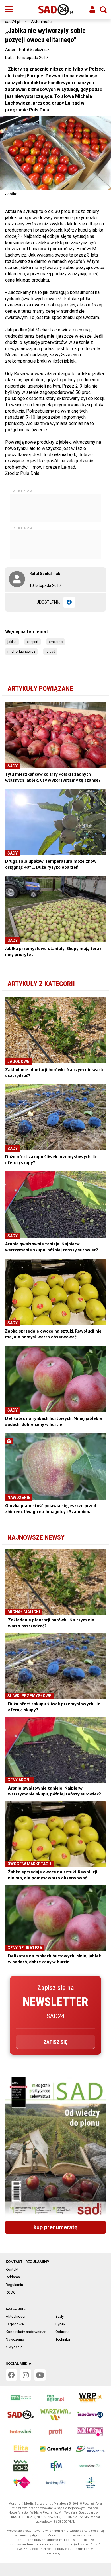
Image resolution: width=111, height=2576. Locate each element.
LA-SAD (50, 652)
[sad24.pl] (56, 10)
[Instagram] (26, 2375)
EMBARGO (56, 642)
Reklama (13, 2277)
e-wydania (14, 2347)
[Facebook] (69, 602)
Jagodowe (15, 2324)
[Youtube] (40, 2375)
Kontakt (12, 2269)
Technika (63, 2339)
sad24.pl (13, 22)
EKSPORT (33, 642)
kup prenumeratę (55, 2227)
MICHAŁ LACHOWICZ (21, 652)
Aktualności (42, 22)
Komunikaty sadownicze (26, 2332)
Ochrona (62, 2332)
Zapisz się (55, 2042)
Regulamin (14, 2285)
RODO (11, 2292)
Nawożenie (15, 2339)
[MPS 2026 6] (55, 2147)
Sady (60, 2316)
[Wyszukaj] (103, 10)
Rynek (60, 2324)
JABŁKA (12, 642)
